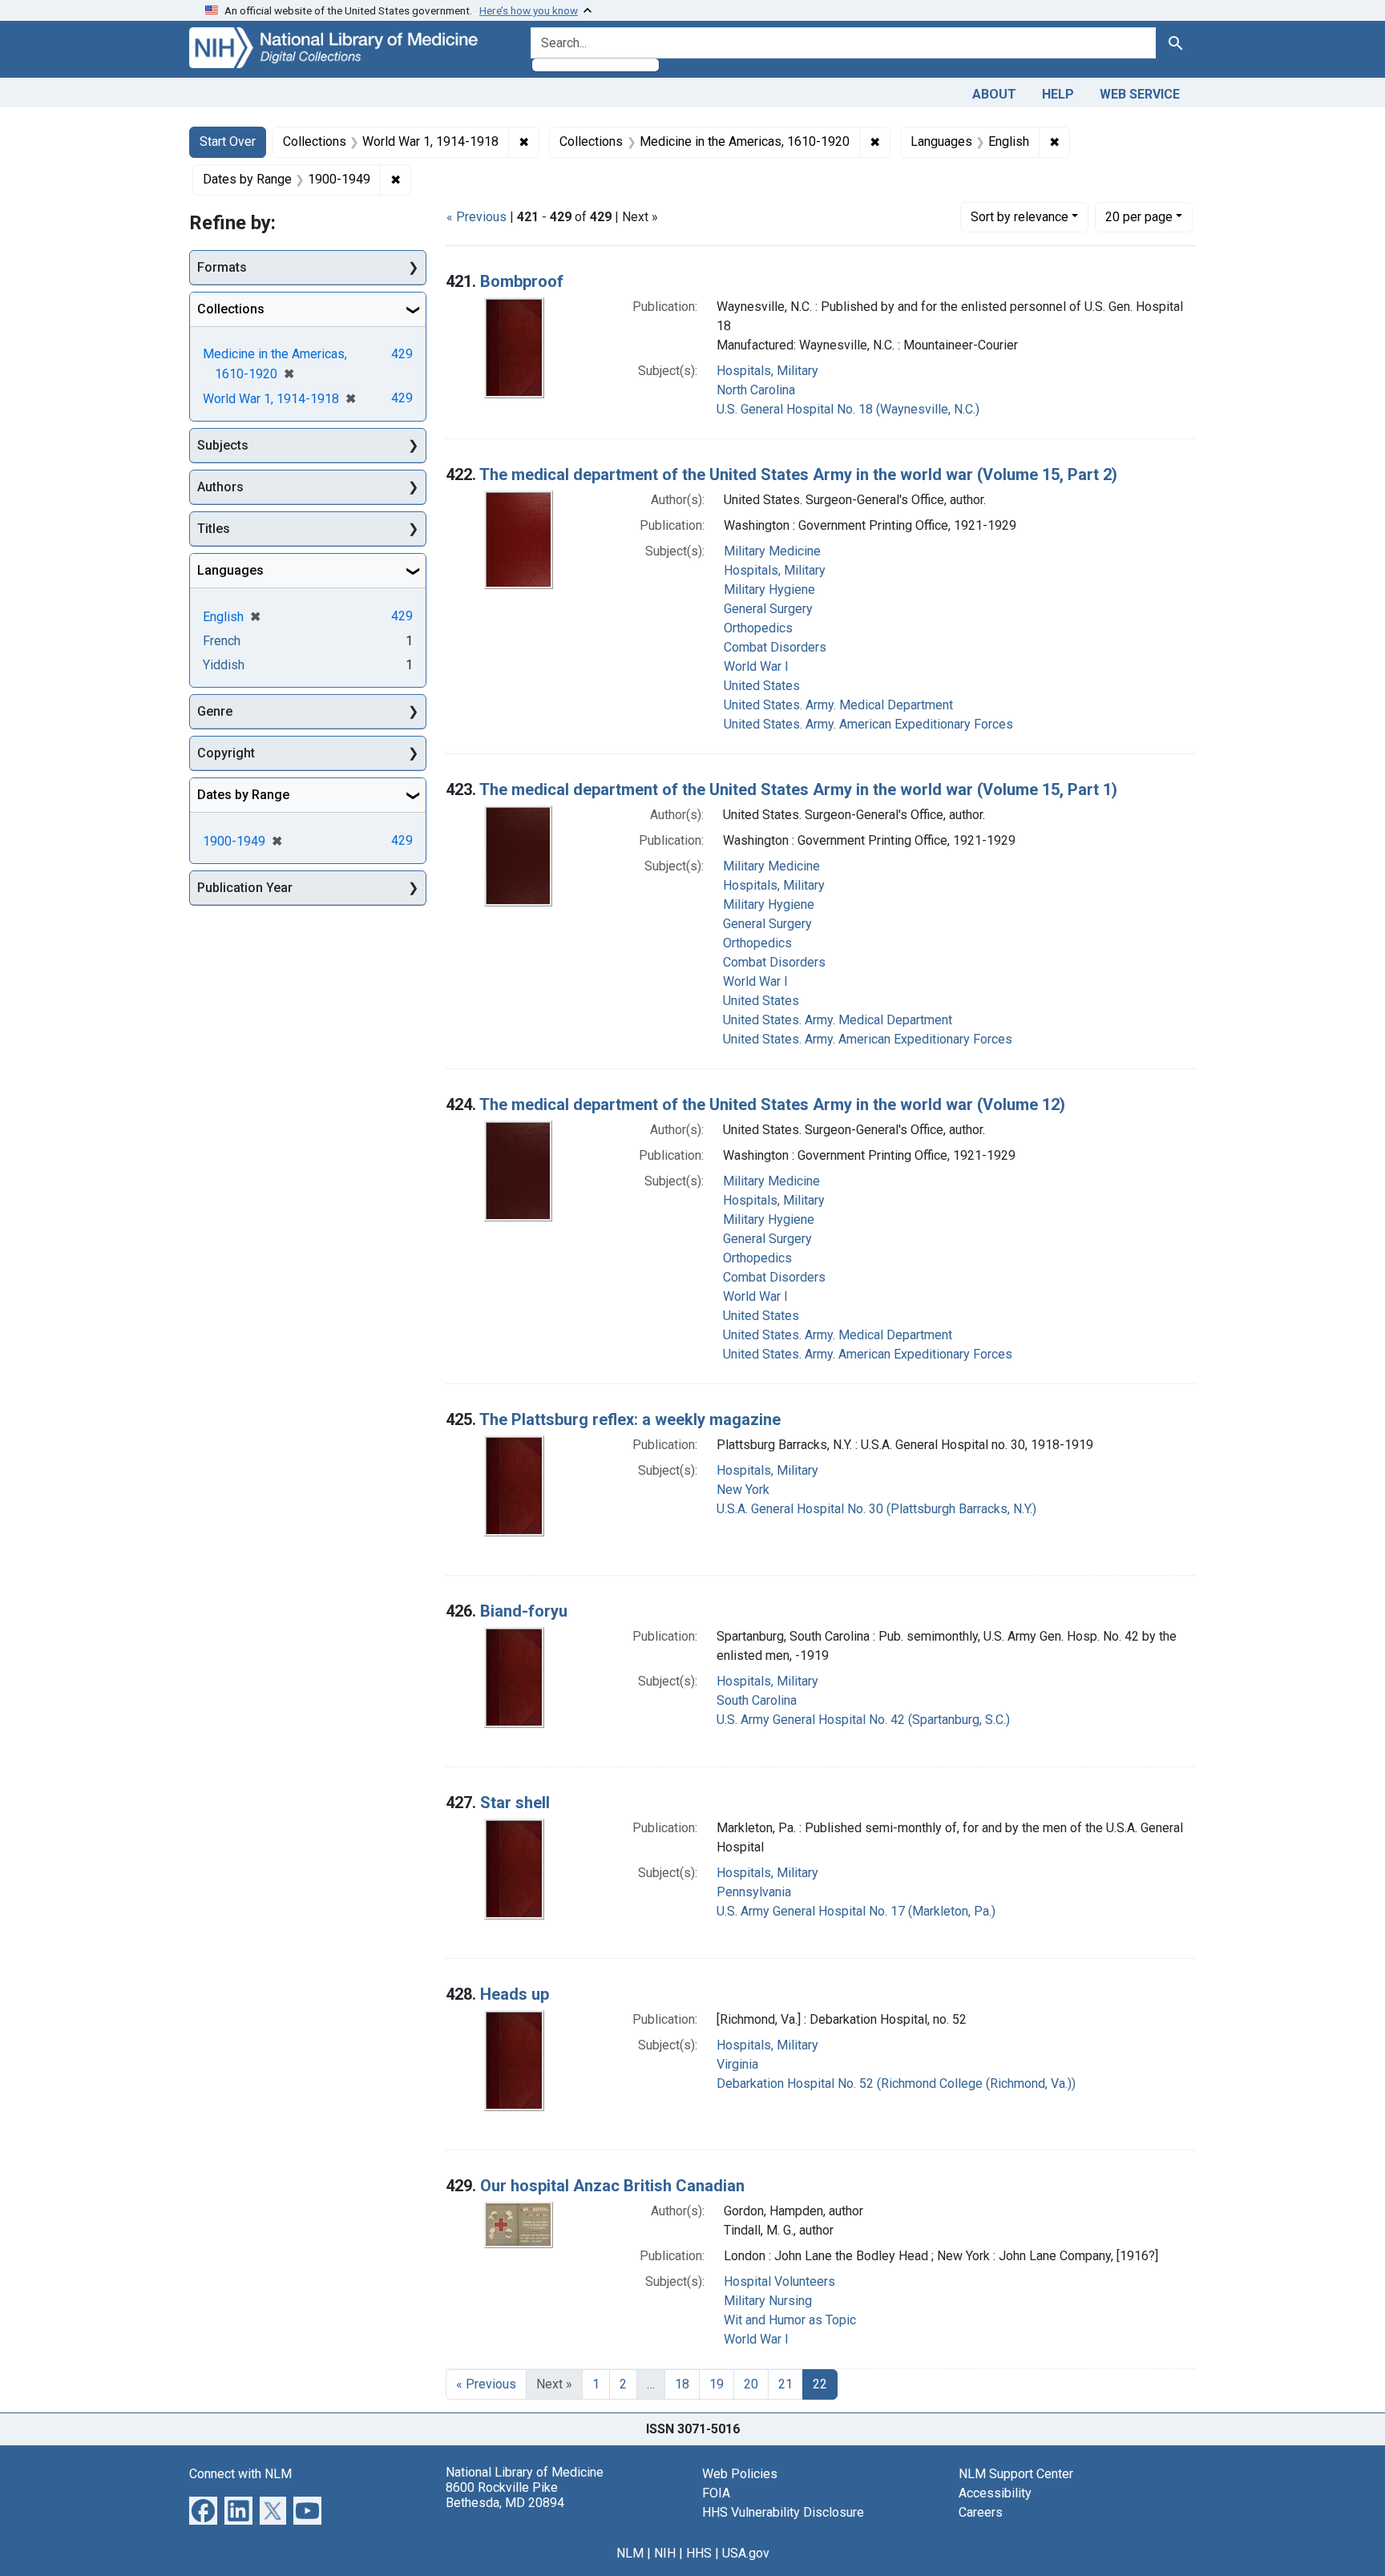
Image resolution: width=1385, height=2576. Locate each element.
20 (1139, 216)
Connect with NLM (240, 2474)
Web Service (1140, 94)
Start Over (228, 141)
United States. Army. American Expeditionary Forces (868, 724)
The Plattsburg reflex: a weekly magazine (630, 1419)
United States (762, 686)
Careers (981, 2512)
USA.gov (746, 2553)
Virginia (737, 2064)
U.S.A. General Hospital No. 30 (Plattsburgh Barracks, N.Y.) (876, 1509)
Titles (214, 529)
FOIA (716, 2493)
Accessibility (995, 2493)
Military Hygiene (769, 589)
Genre (215, 711)
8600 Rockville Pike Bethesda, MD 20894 (505, 2495)
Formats (222, 267)
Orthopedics (758, 628)
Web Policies (740, 2474)
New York (743, 1490)
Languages (230, 570)
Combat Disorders (775, 647)
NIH (665, 2553)
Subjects (223, 445)
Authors (220, 487)
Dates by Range (243, 795)
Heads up (515, 1994)
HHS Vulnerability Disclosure (783, 2512)
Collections (231, 309)
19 (717, 2384)
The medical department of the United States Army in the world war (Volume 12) (772, 1104)
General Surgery (768, 609)
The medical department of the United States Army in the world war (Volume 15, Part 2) (798, 474)
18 (682, 2384)
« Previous (476, 217)
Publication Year (245, 888)
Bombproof (522, 281)
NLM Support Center (1016, 2474)
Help (1058, 94)
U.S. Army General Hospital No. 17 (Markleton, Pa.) (856, 1911)
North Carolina (756, 390)
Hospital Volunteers (779, 2281)
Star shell (515, 1803)
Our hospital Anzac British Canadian (612, 2186)
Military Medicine (772, 551)
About (994, 94)
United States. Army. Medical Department (838, 705)
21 (785, 2384)
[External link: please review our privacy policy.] (203, 2509)
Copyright (226, 753)
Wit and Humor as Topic (790, 2320)
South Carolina (757, 1700)
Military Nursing (768, 2301)
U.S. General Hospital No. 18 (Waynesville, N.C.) (848, 409)
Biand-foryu (524, 1611)
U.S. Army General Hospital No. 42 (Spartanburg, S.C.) (863, 1720)
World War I (756, 666)
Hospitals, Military (767, 371)
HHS (699, 2553)
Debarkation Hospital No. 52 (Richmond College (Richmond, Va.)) (896, 2083)
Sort (1020, 217)
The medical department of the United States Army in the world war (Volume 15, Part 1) (798, 789)
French (222, 641)
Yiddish (224, 665)
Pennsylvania (754, 1892)
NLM (630, 2553)
